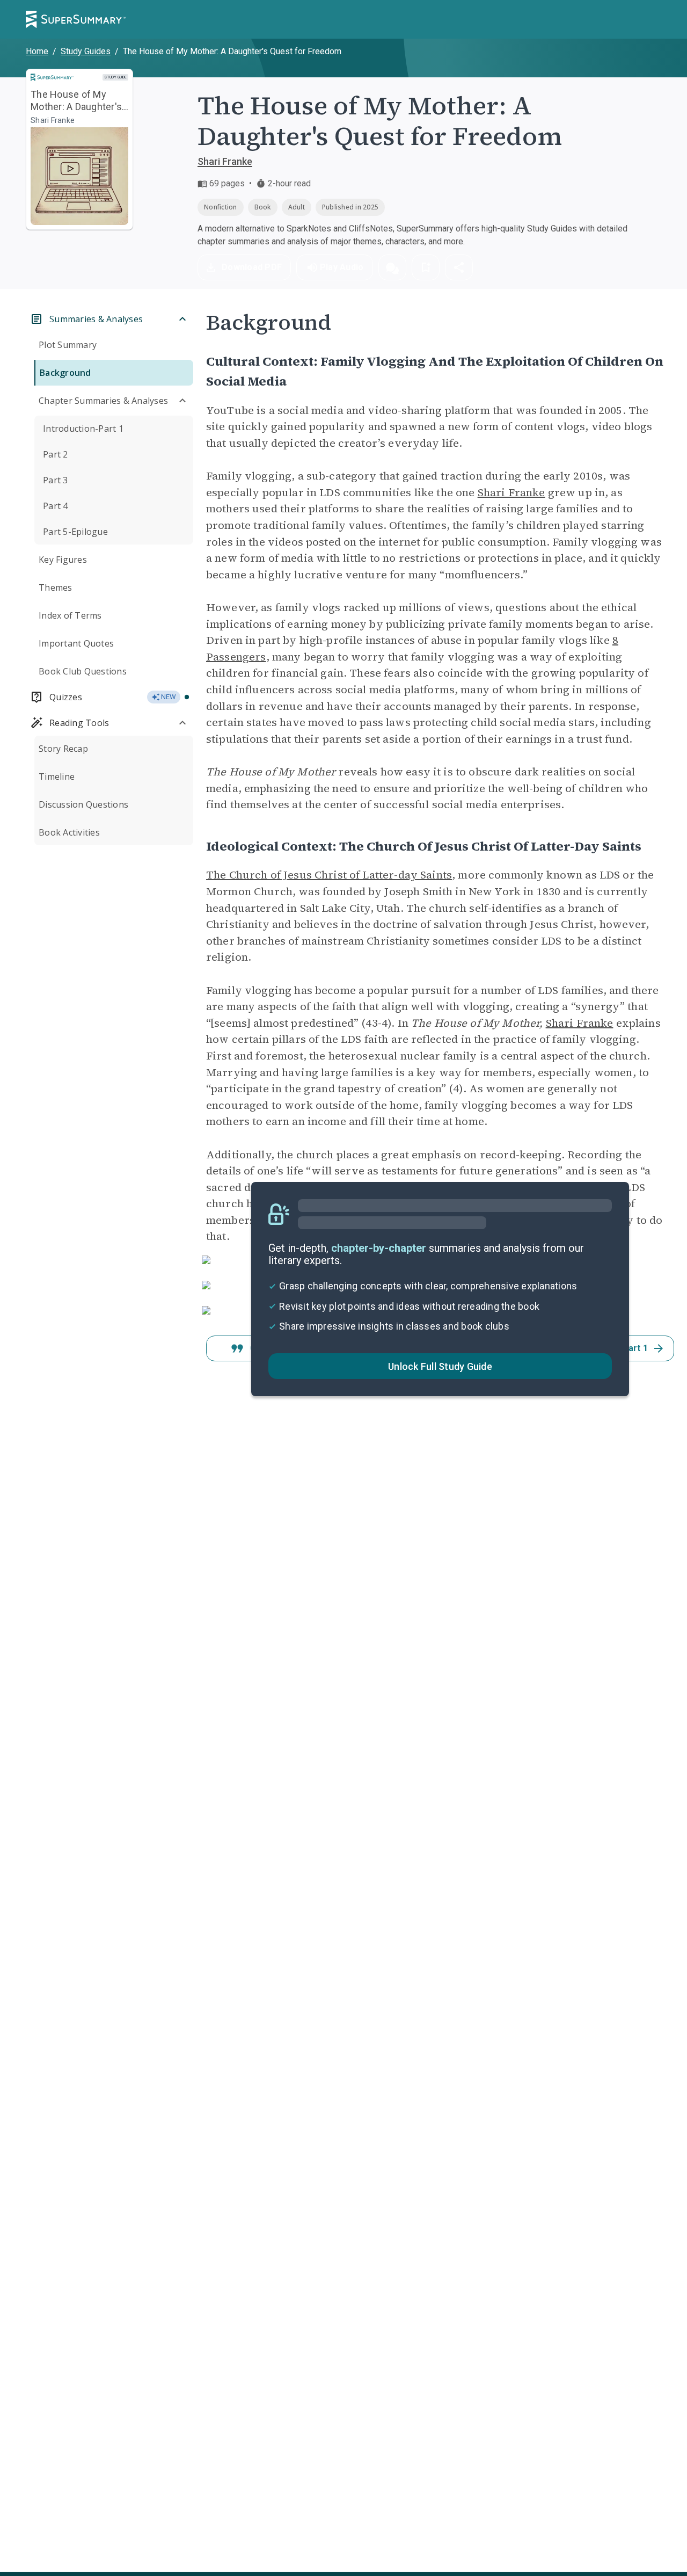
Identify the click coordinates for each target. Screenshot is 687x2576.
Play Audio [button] (342, 267)
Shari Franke (225, 161)
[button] (392, 267)
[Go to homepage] (76, 19)
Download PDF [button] (252, 267)
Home (37, 51)
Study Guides (86, 51)
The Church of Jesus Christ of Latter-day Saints (329, 875)
